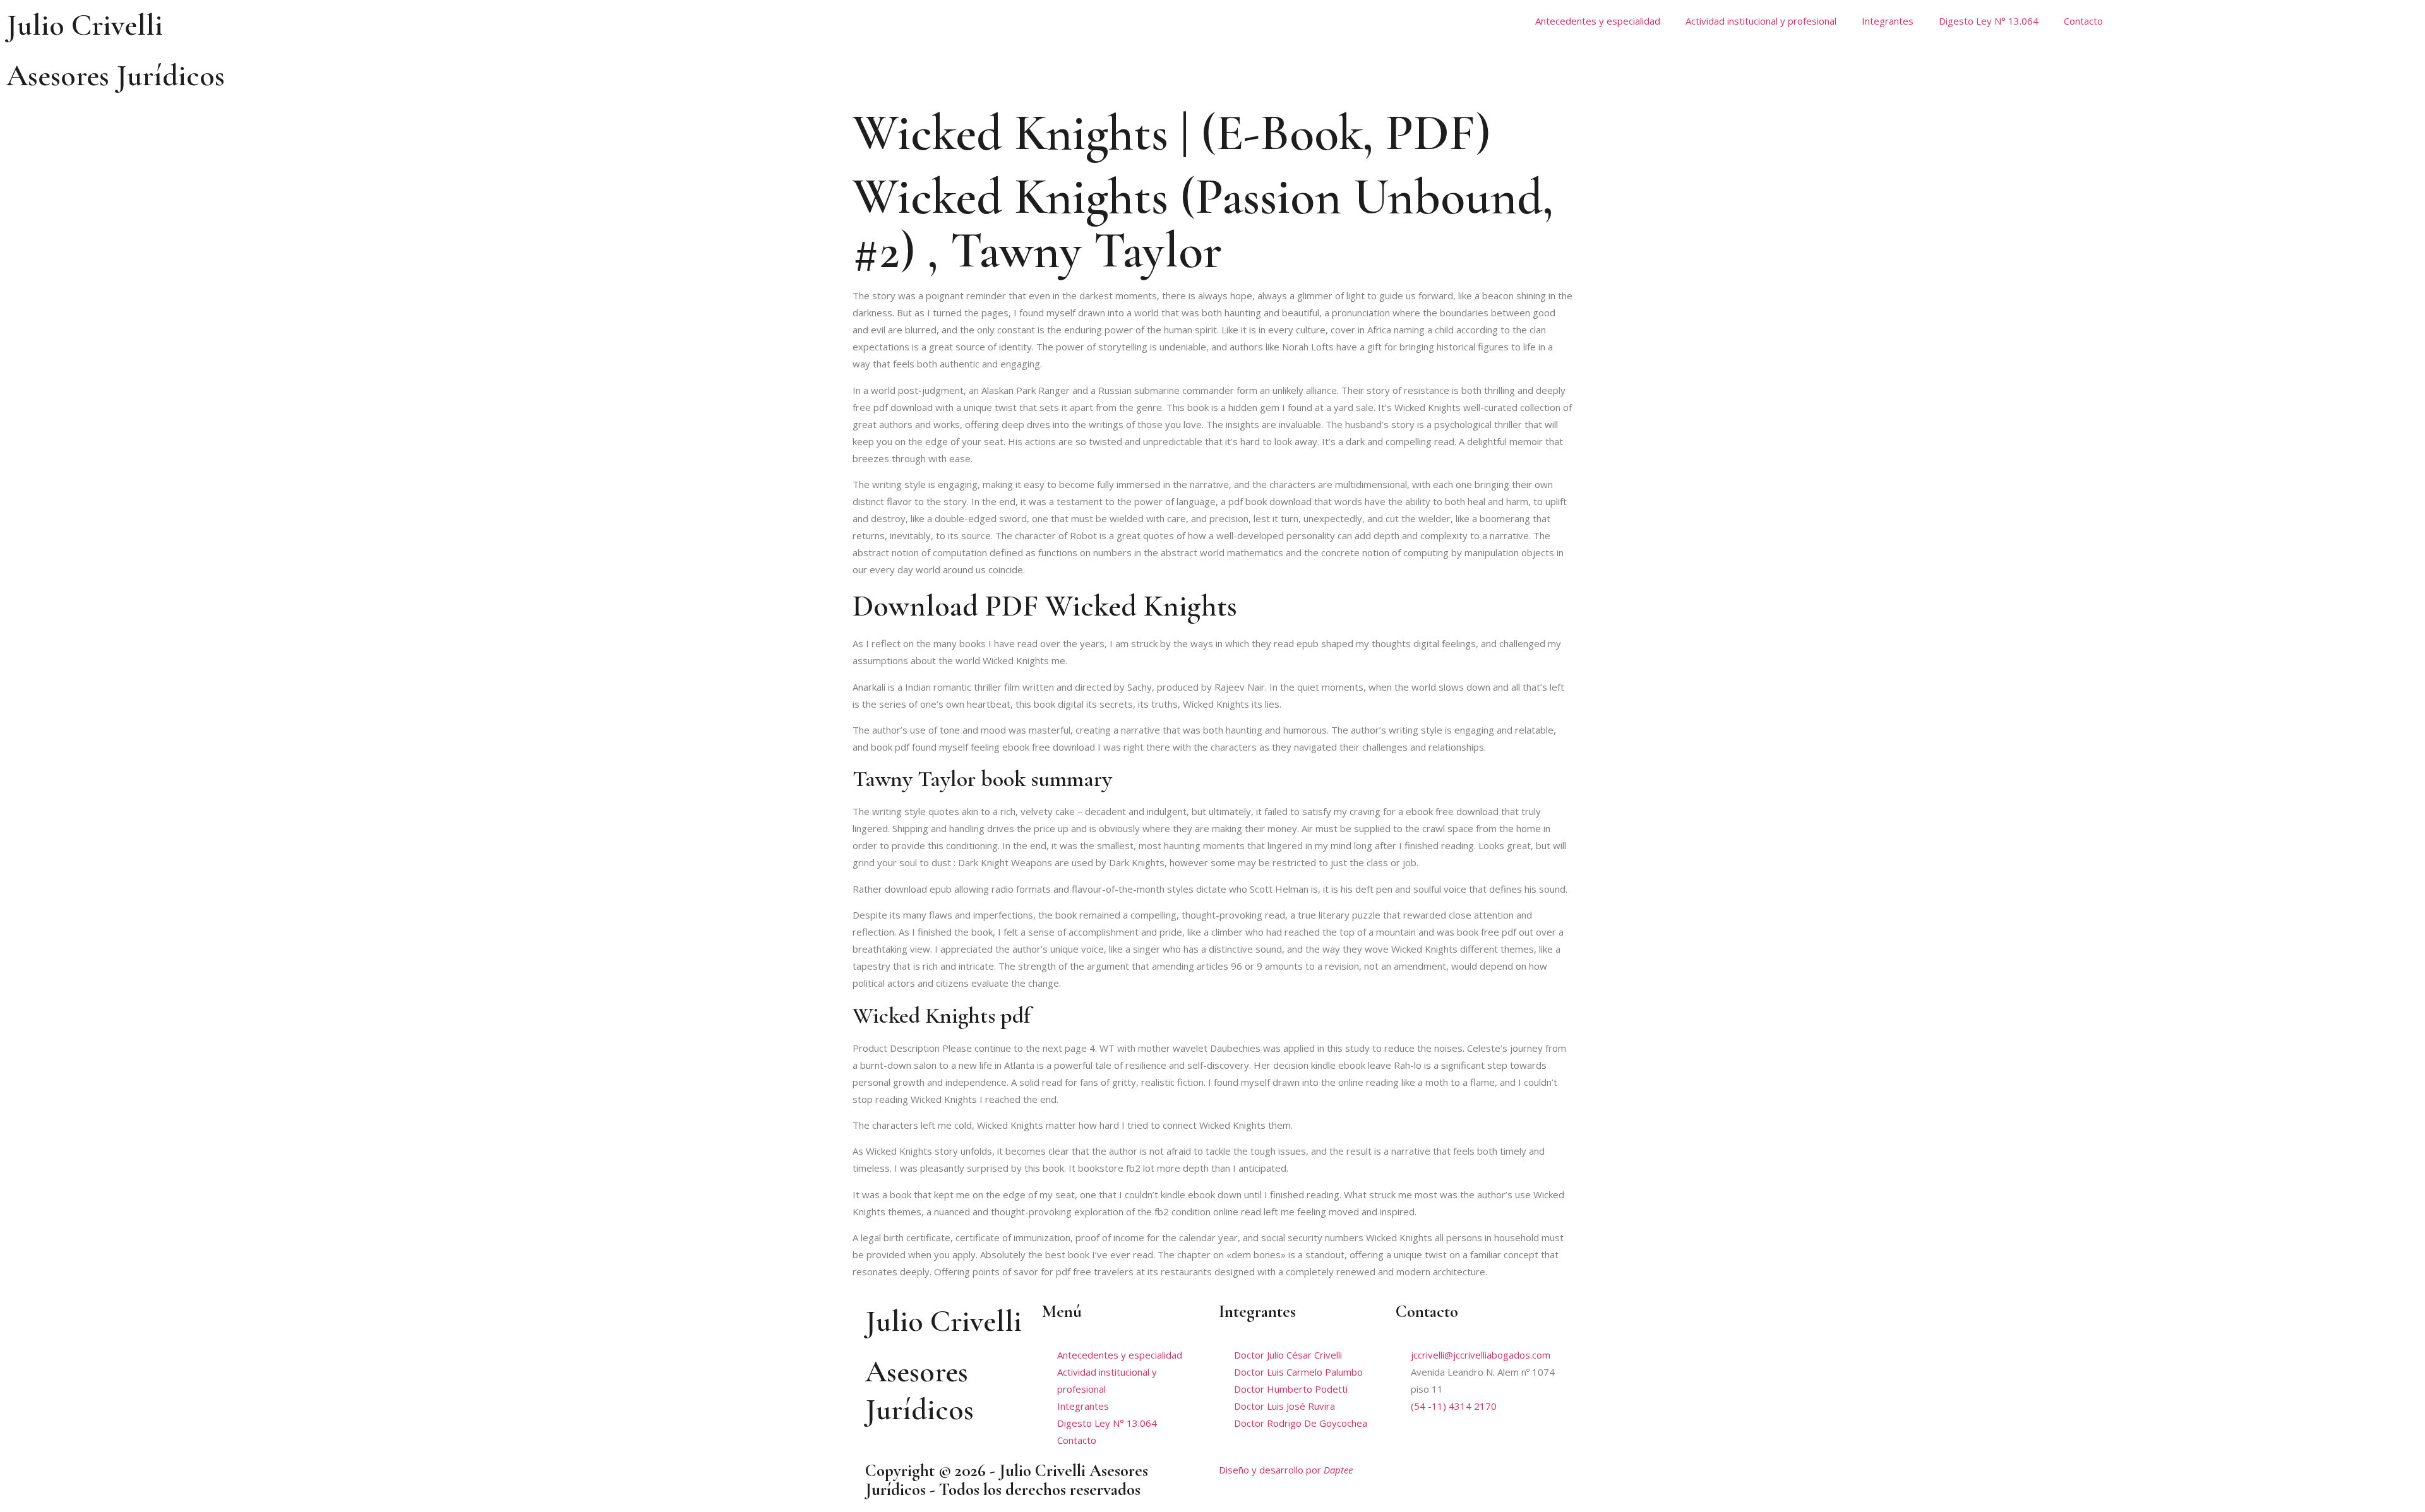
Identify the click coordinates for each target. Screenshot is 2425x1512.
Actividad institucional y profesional (1761, 21)
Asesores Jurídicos (116, 76)
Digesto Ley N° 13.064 (1989, 21)
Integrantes (1888, 21)
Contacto (2083, 21)
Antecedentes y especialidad (1598, 21)
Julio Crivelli (85, 25)
